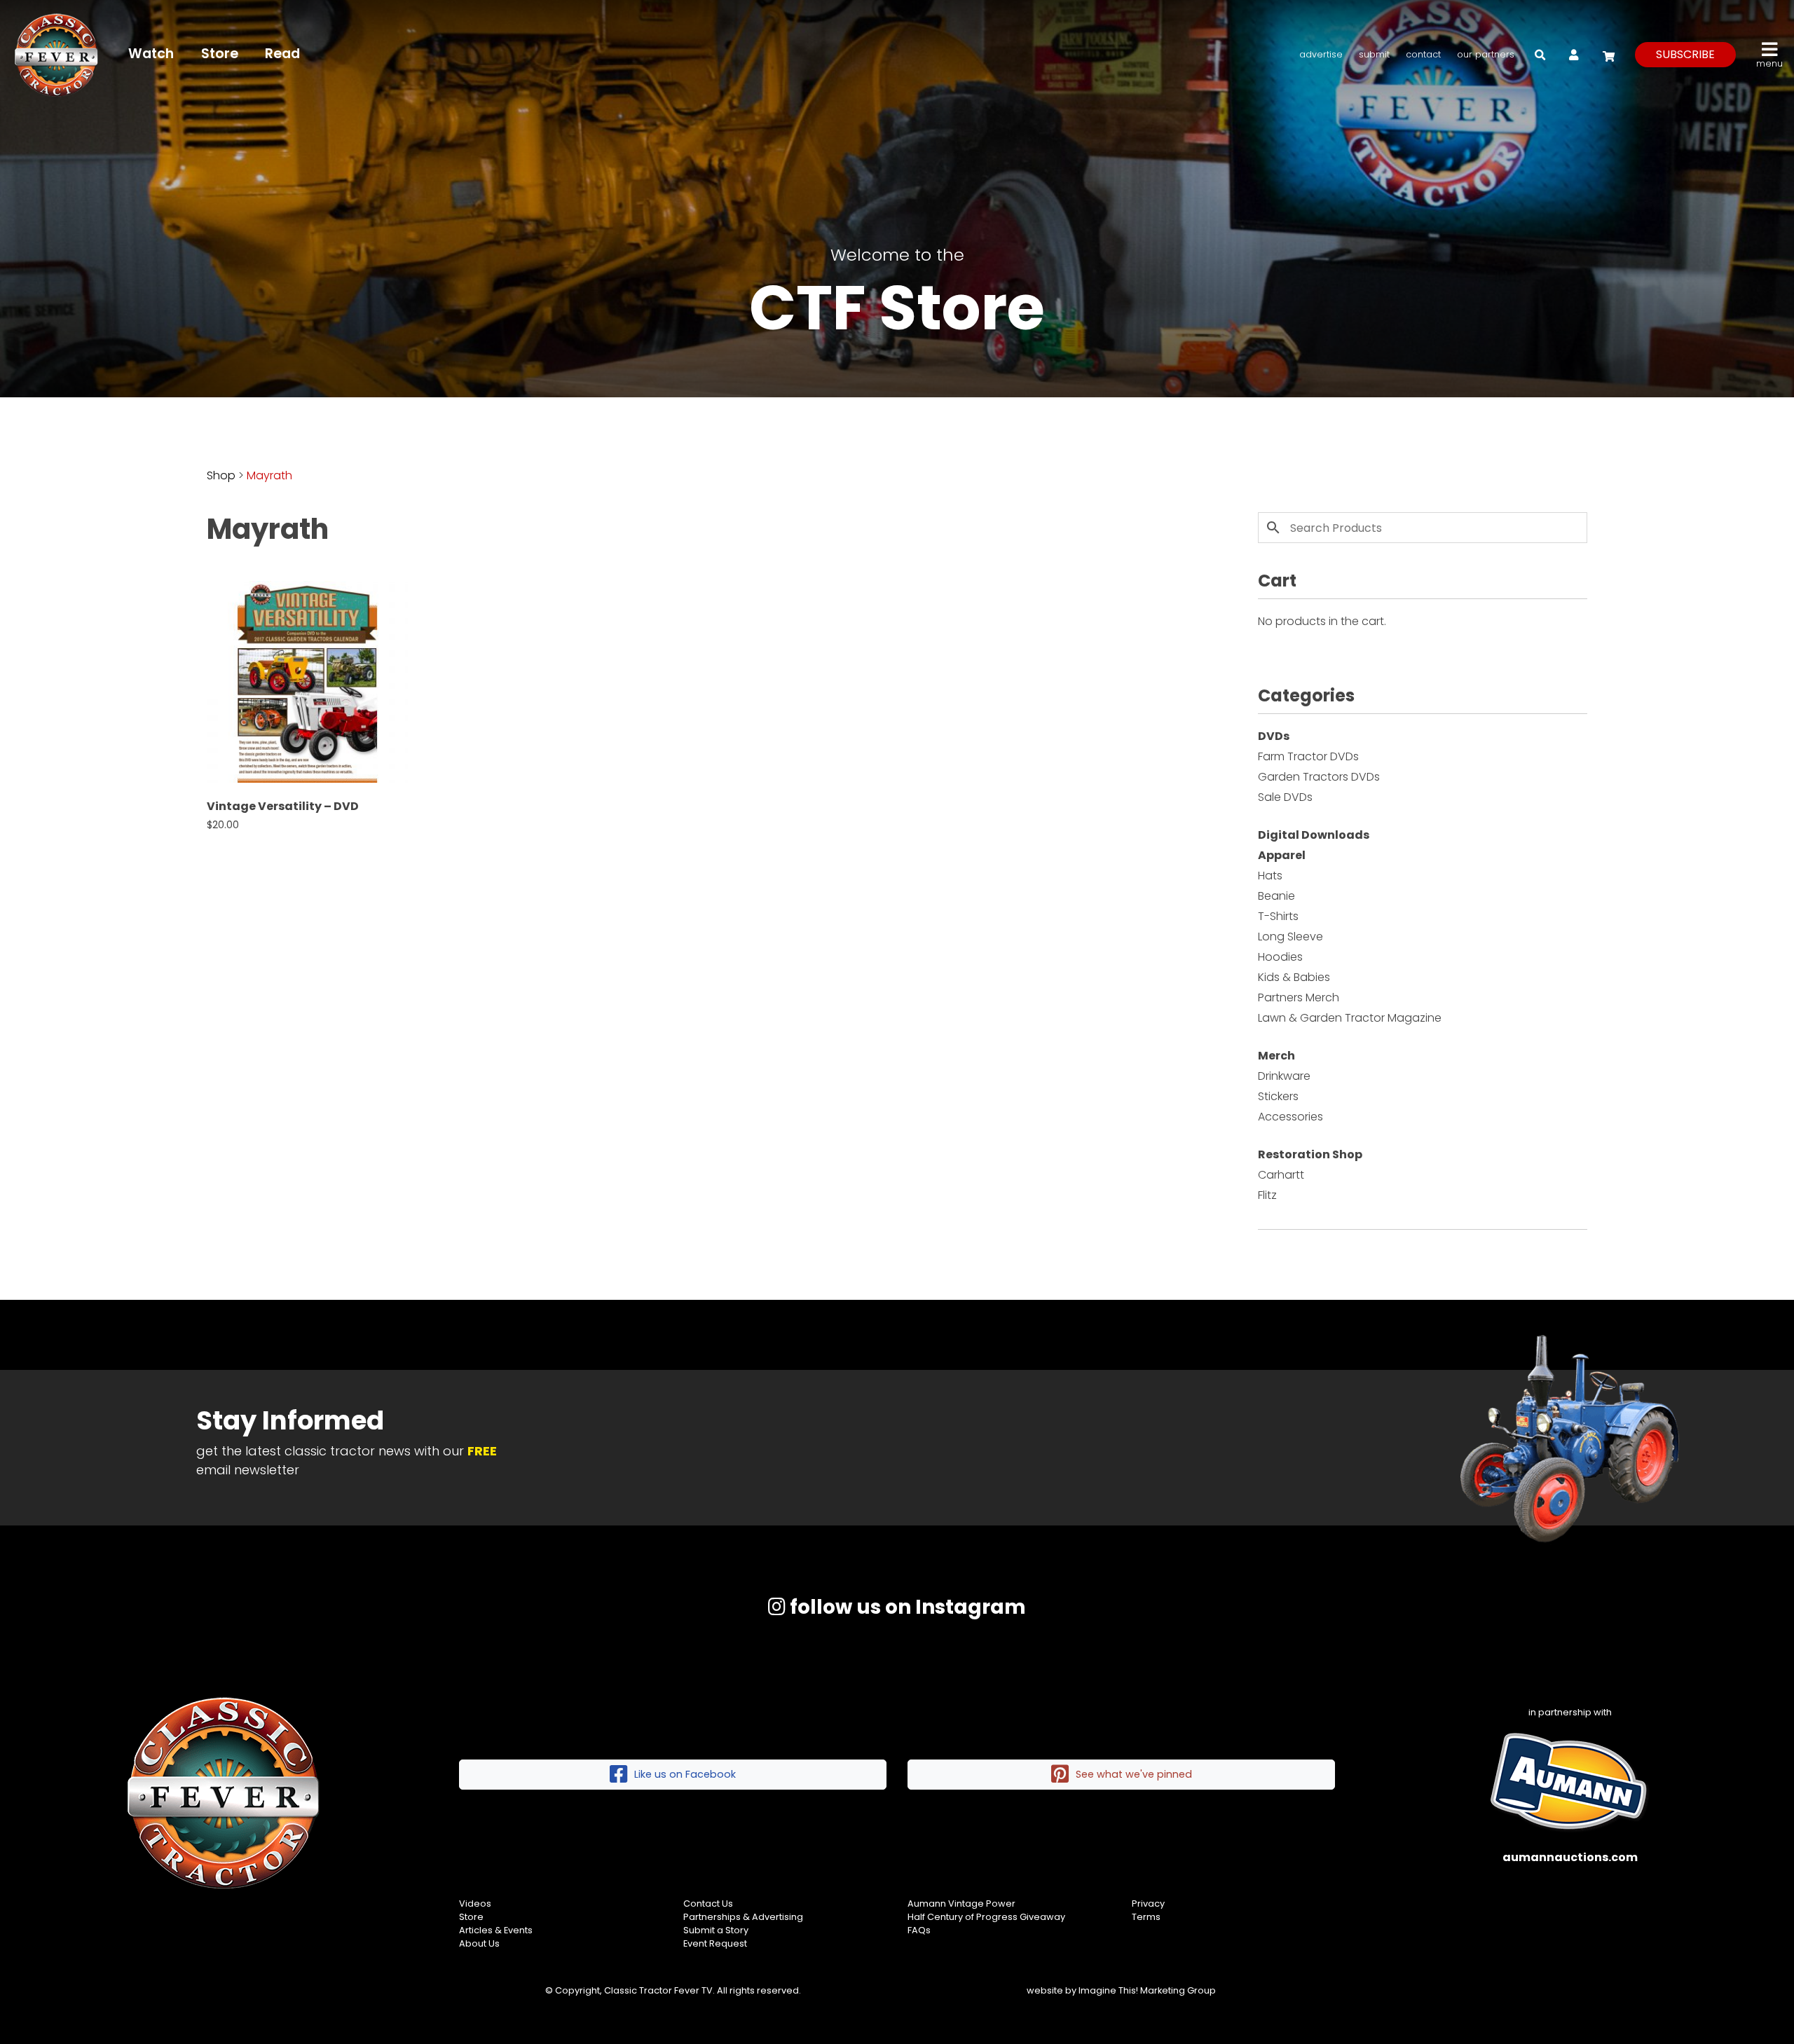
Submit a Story (716, 1930)
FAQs (919, 1930)
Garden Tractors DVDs (1319, 777)
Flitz (1267, 1195)
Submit (1374, 54)
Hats (1270, 876)
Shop (221, 475)
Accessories (1290, 1117)
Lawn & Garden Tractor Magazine (1350, 1018)
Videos (475, 1904)
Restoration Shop (1310, 1154)
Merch (1276, 1056)
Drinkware (1284, 1076)
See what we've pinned (1134, 1774)
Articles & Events (496, 1930)
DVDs (1274, 736)
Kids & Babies (1294, 977)
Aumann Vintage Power (961, 1904)
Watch (151, 54)
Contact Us (708, 1904)
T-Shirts (1278, 916)
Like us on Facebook (685, 1774)
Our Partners (1486, 54)
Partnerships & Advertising (743, 1917)
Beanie (1276, 896)
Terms (1146, 1917)
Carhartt (1281, 1175)
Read (282, 54)
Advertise (1321, 54)
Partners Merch (1299, 997)
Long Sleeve (1290, 937)
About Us (479, 1943)
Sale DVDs (1285, 797)
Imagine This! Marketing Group (1147, 1990)
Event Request (715, 1943)
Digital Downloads (1314, 835)
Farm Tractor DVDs (1308, 756)
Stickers (1278, 1096)
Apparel (1282, 855)
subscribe (1685, 54)
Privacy (1148, 1904)
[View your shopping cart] (1607, 54)
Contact (1423, 54)
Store (220, 54)
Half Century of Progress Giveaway (986, 1917)
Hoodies (1280, 957)
